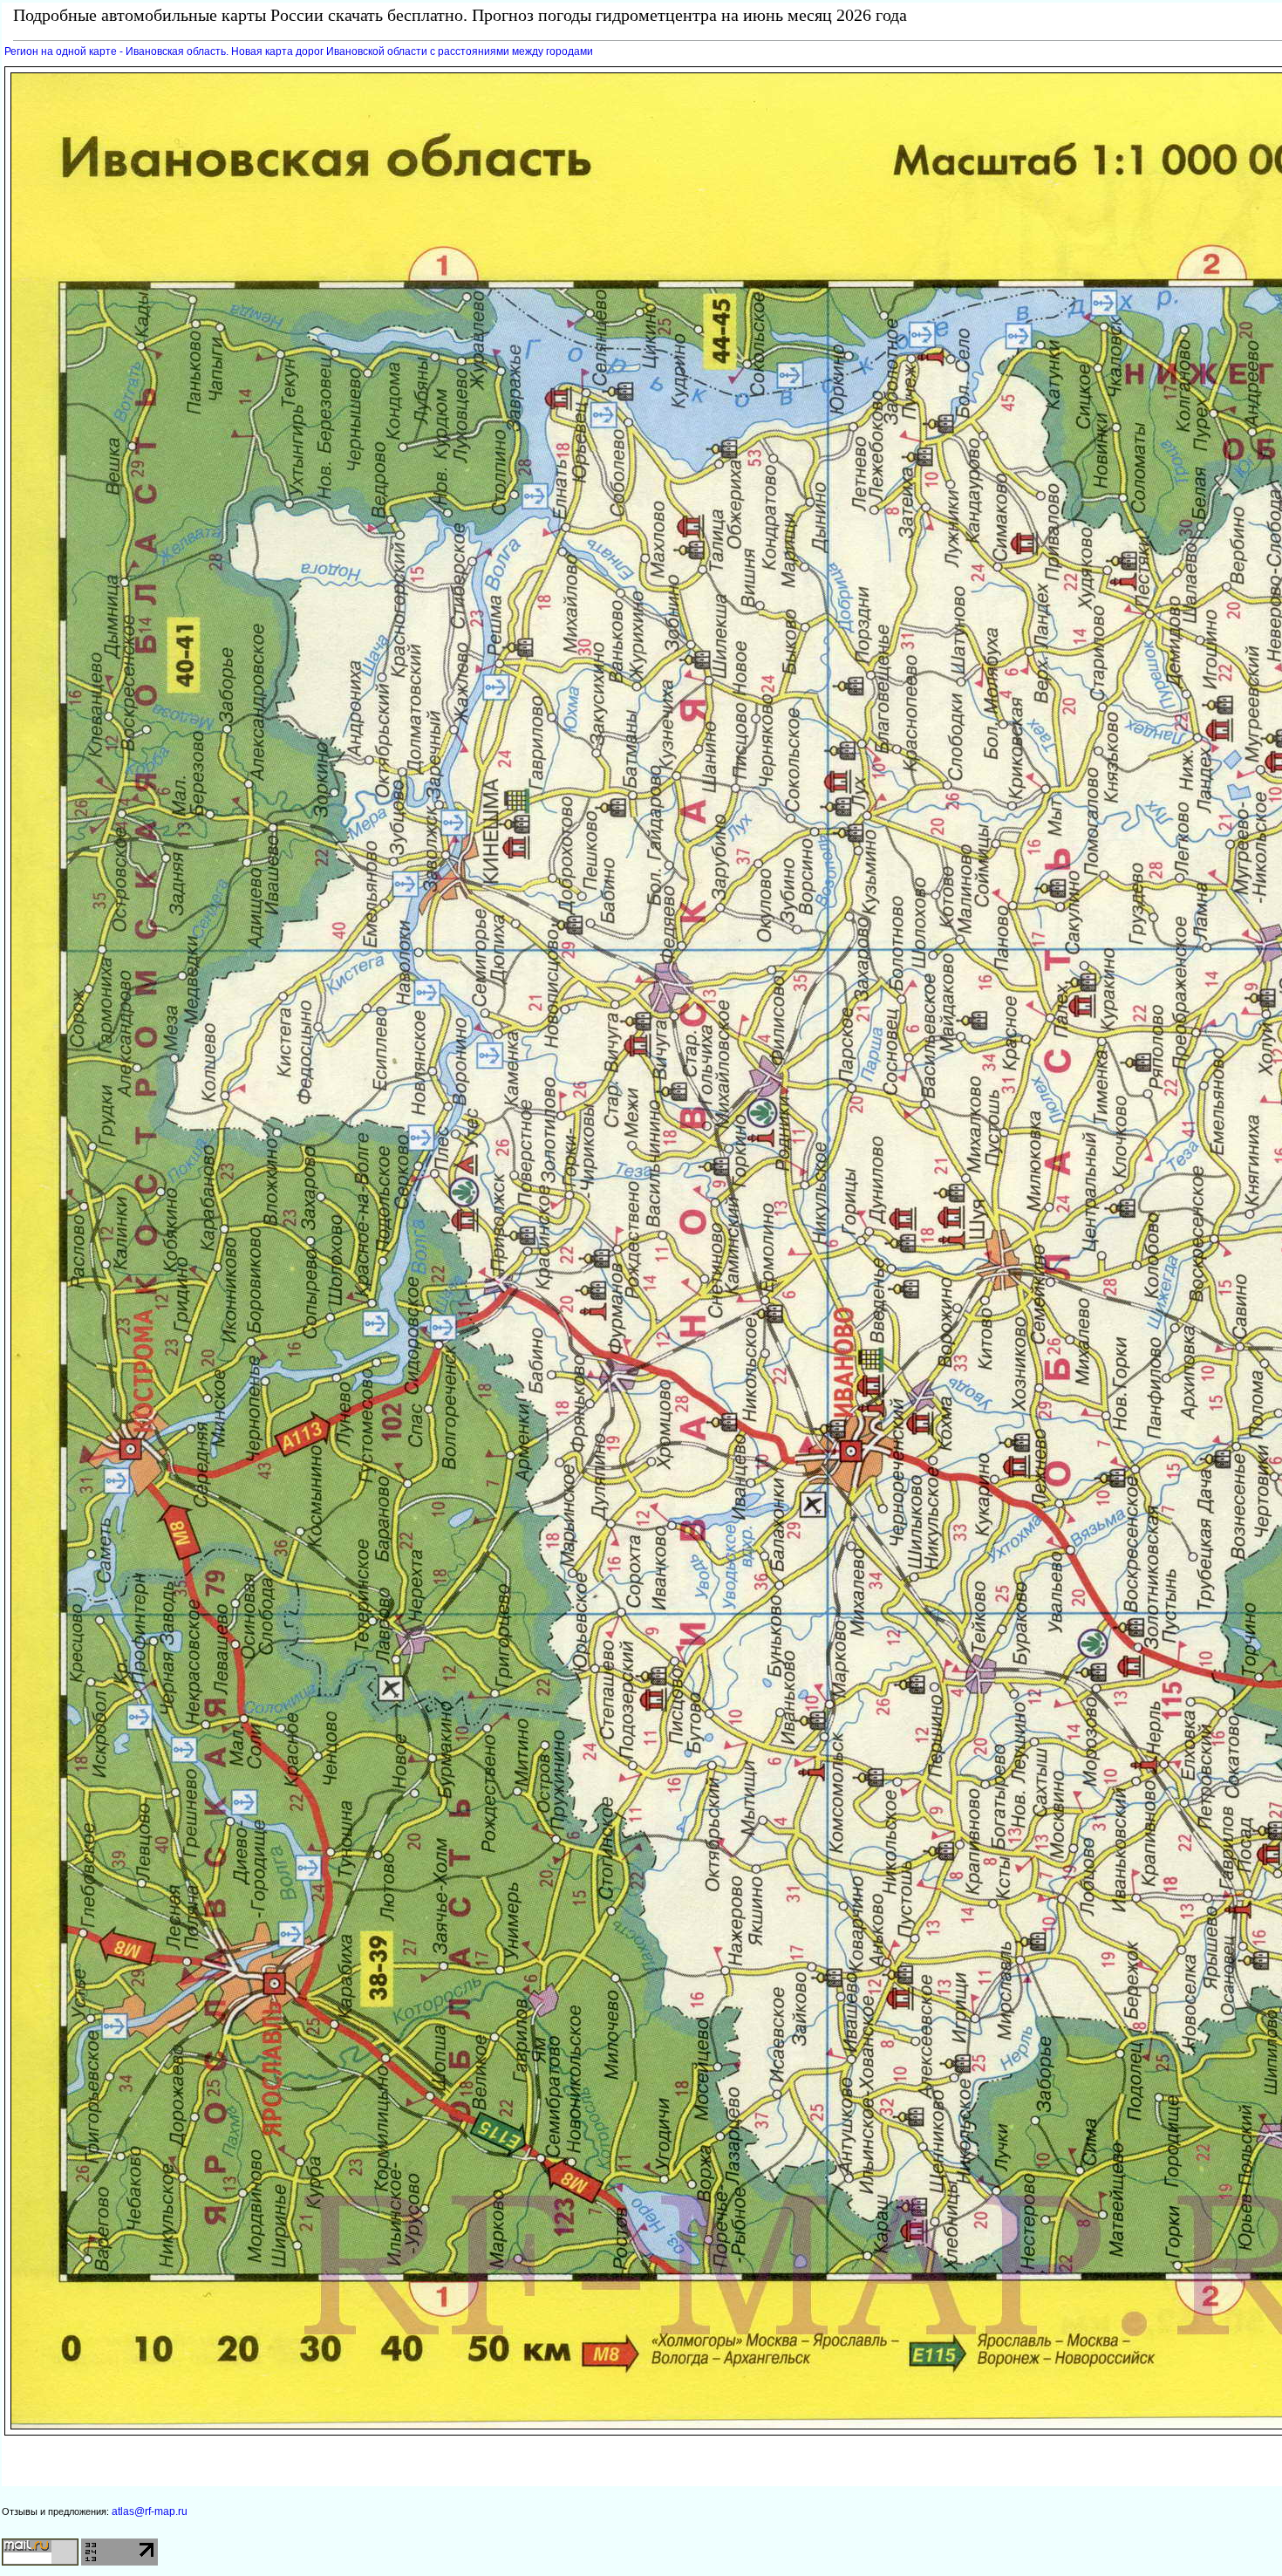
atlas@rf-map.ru (150, 2511)
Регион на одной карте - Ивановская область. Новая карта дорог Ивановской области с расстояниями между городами (299, 51)
